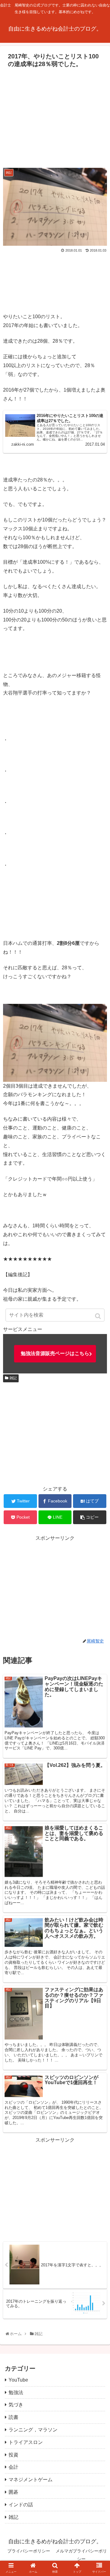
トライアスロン (26, 2442)
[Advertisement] (55, 116)
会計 (13, 2467)
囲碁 (13, 2492)
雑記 (13, 1378)
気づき (16, 2405)
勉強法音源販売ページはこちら (55, 1353)
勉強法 (16, 2392)
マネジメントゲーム (31, 2480)
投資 (13, 2455)
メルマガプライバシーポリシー (81, 2555)
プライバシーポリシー (29, 2551)
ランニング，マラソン (33, 2430)
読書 (13, 2417)
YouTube (18, 2380)
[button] (99, 1316)
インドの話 (21, 2505)
